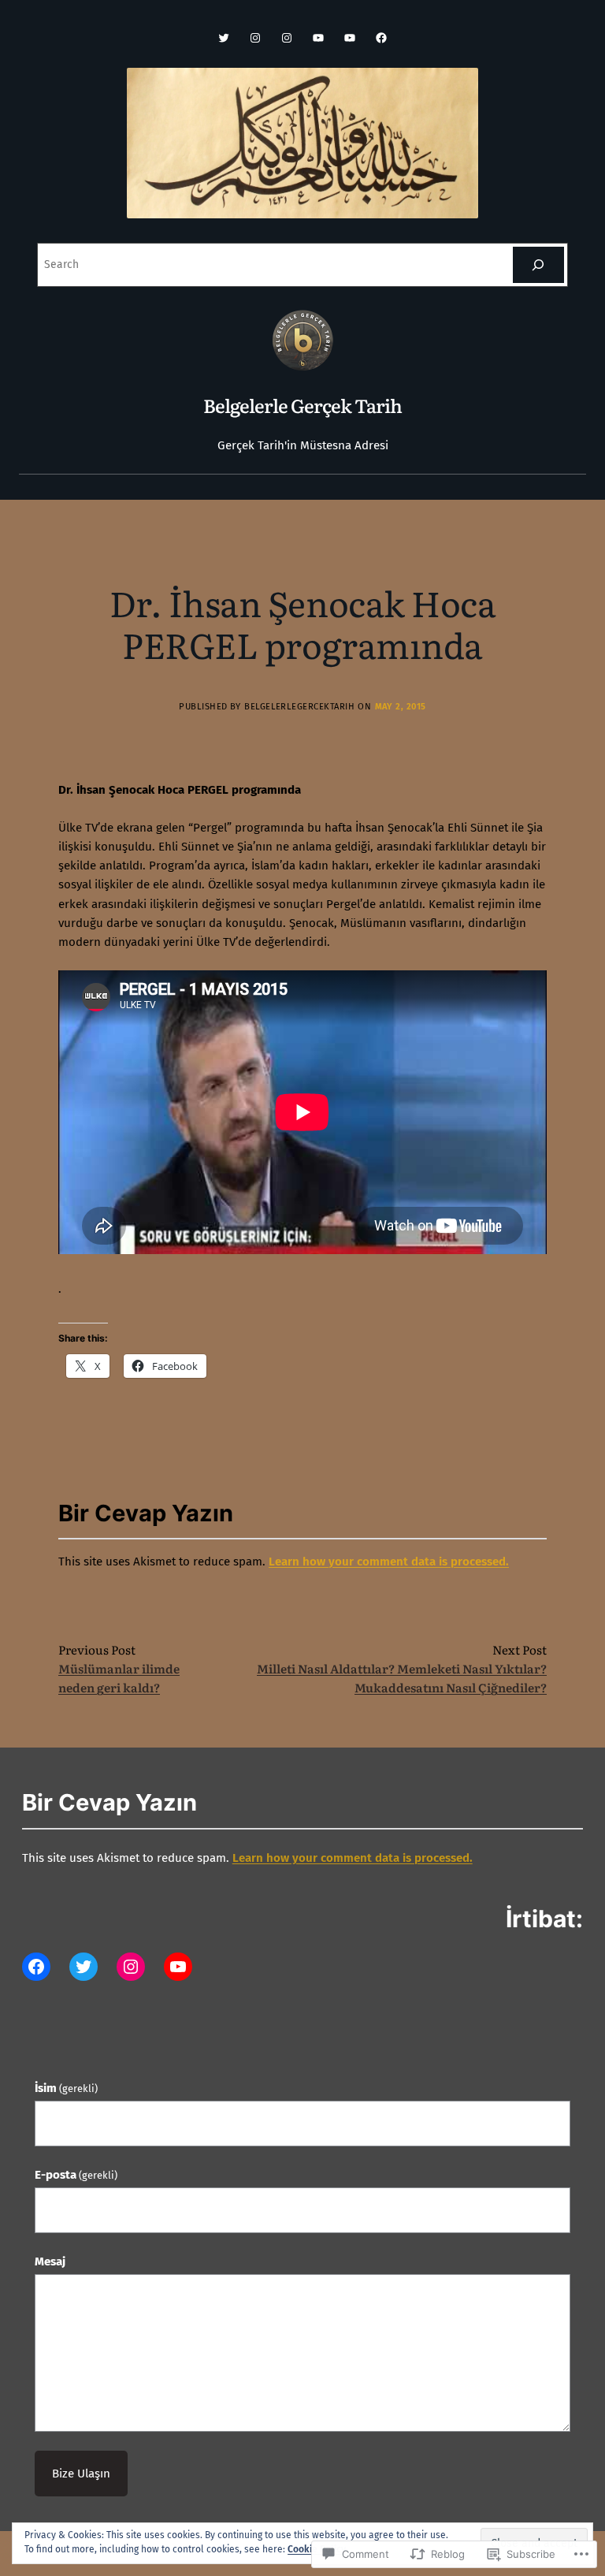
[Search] (538, 265)
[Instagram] (255, 38)
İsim (66, 2088)
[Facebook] (381, 38)
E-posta (76, 2175)
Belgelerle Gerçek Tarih (303, 405)
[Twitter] (224, 38)
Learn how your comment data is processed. (389, 1562)
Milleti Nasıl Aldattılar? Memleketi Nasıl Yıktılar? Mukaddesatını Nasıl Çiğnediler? (402, 1678)
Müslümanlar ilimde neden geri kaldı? (119, 1678)
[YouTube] (318, 38)
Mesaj (50, 2261)
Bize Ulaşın (81, 2474)
